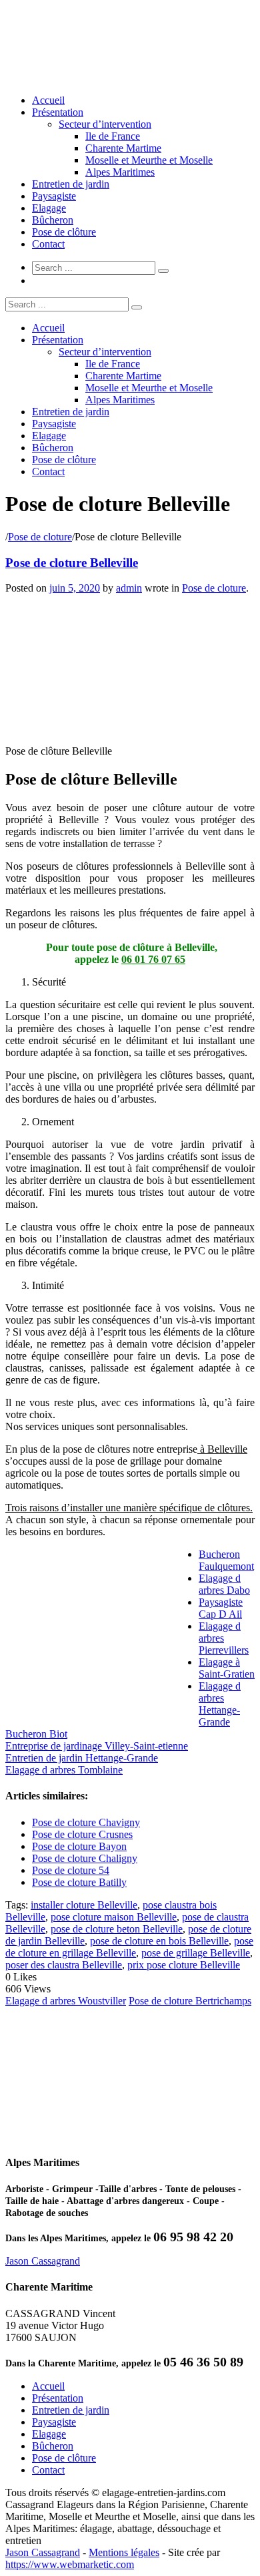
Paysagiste (54, 196)
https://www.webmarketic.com (70, 2564)
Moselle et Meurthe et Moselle (149, 160)
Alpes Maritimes (120, 172)
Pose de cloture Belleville (72, 563)
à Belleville (222, 1449)
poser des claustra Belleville (64, 1965)
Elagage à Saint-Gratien (227, 1668)
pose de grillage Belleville (196, 1953)
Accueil (48, 100)
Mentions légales (124, 2552)
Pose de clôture (64, 232)
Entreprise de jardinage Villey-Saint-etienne (97, 1746)
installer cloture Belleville (84, 1905)
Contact (48, 244)
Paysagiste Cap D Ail (221, 1608)
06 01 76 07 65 (153, 959)
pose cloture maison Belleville (114, 1917)
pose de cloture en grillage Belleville (129, 1947)
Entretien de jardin (71, 184)
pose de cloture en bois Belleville (159, 1941)
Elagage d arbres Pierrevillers (224, 1638)
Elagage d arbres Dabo (224, 1584)
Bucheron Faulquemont (226, 1560)
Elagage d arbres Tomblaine (64, 1770)
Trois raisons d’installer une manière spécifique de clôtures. (129, 1508)
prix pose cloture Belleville (184, 1965)
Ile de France (113, 136)
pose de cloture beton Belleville (117, 1929)
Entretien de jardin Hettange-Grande (82, 1758)
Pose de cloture (40, 537)
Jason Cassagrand (43, 2261)
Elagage (49, 208)
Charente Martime (123, 148)
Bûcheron (53, 220)
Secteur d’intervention (105, 124)
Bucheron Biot (36, 1734)
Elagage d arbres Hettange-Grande (220, 1704)
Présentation (58, 112)
